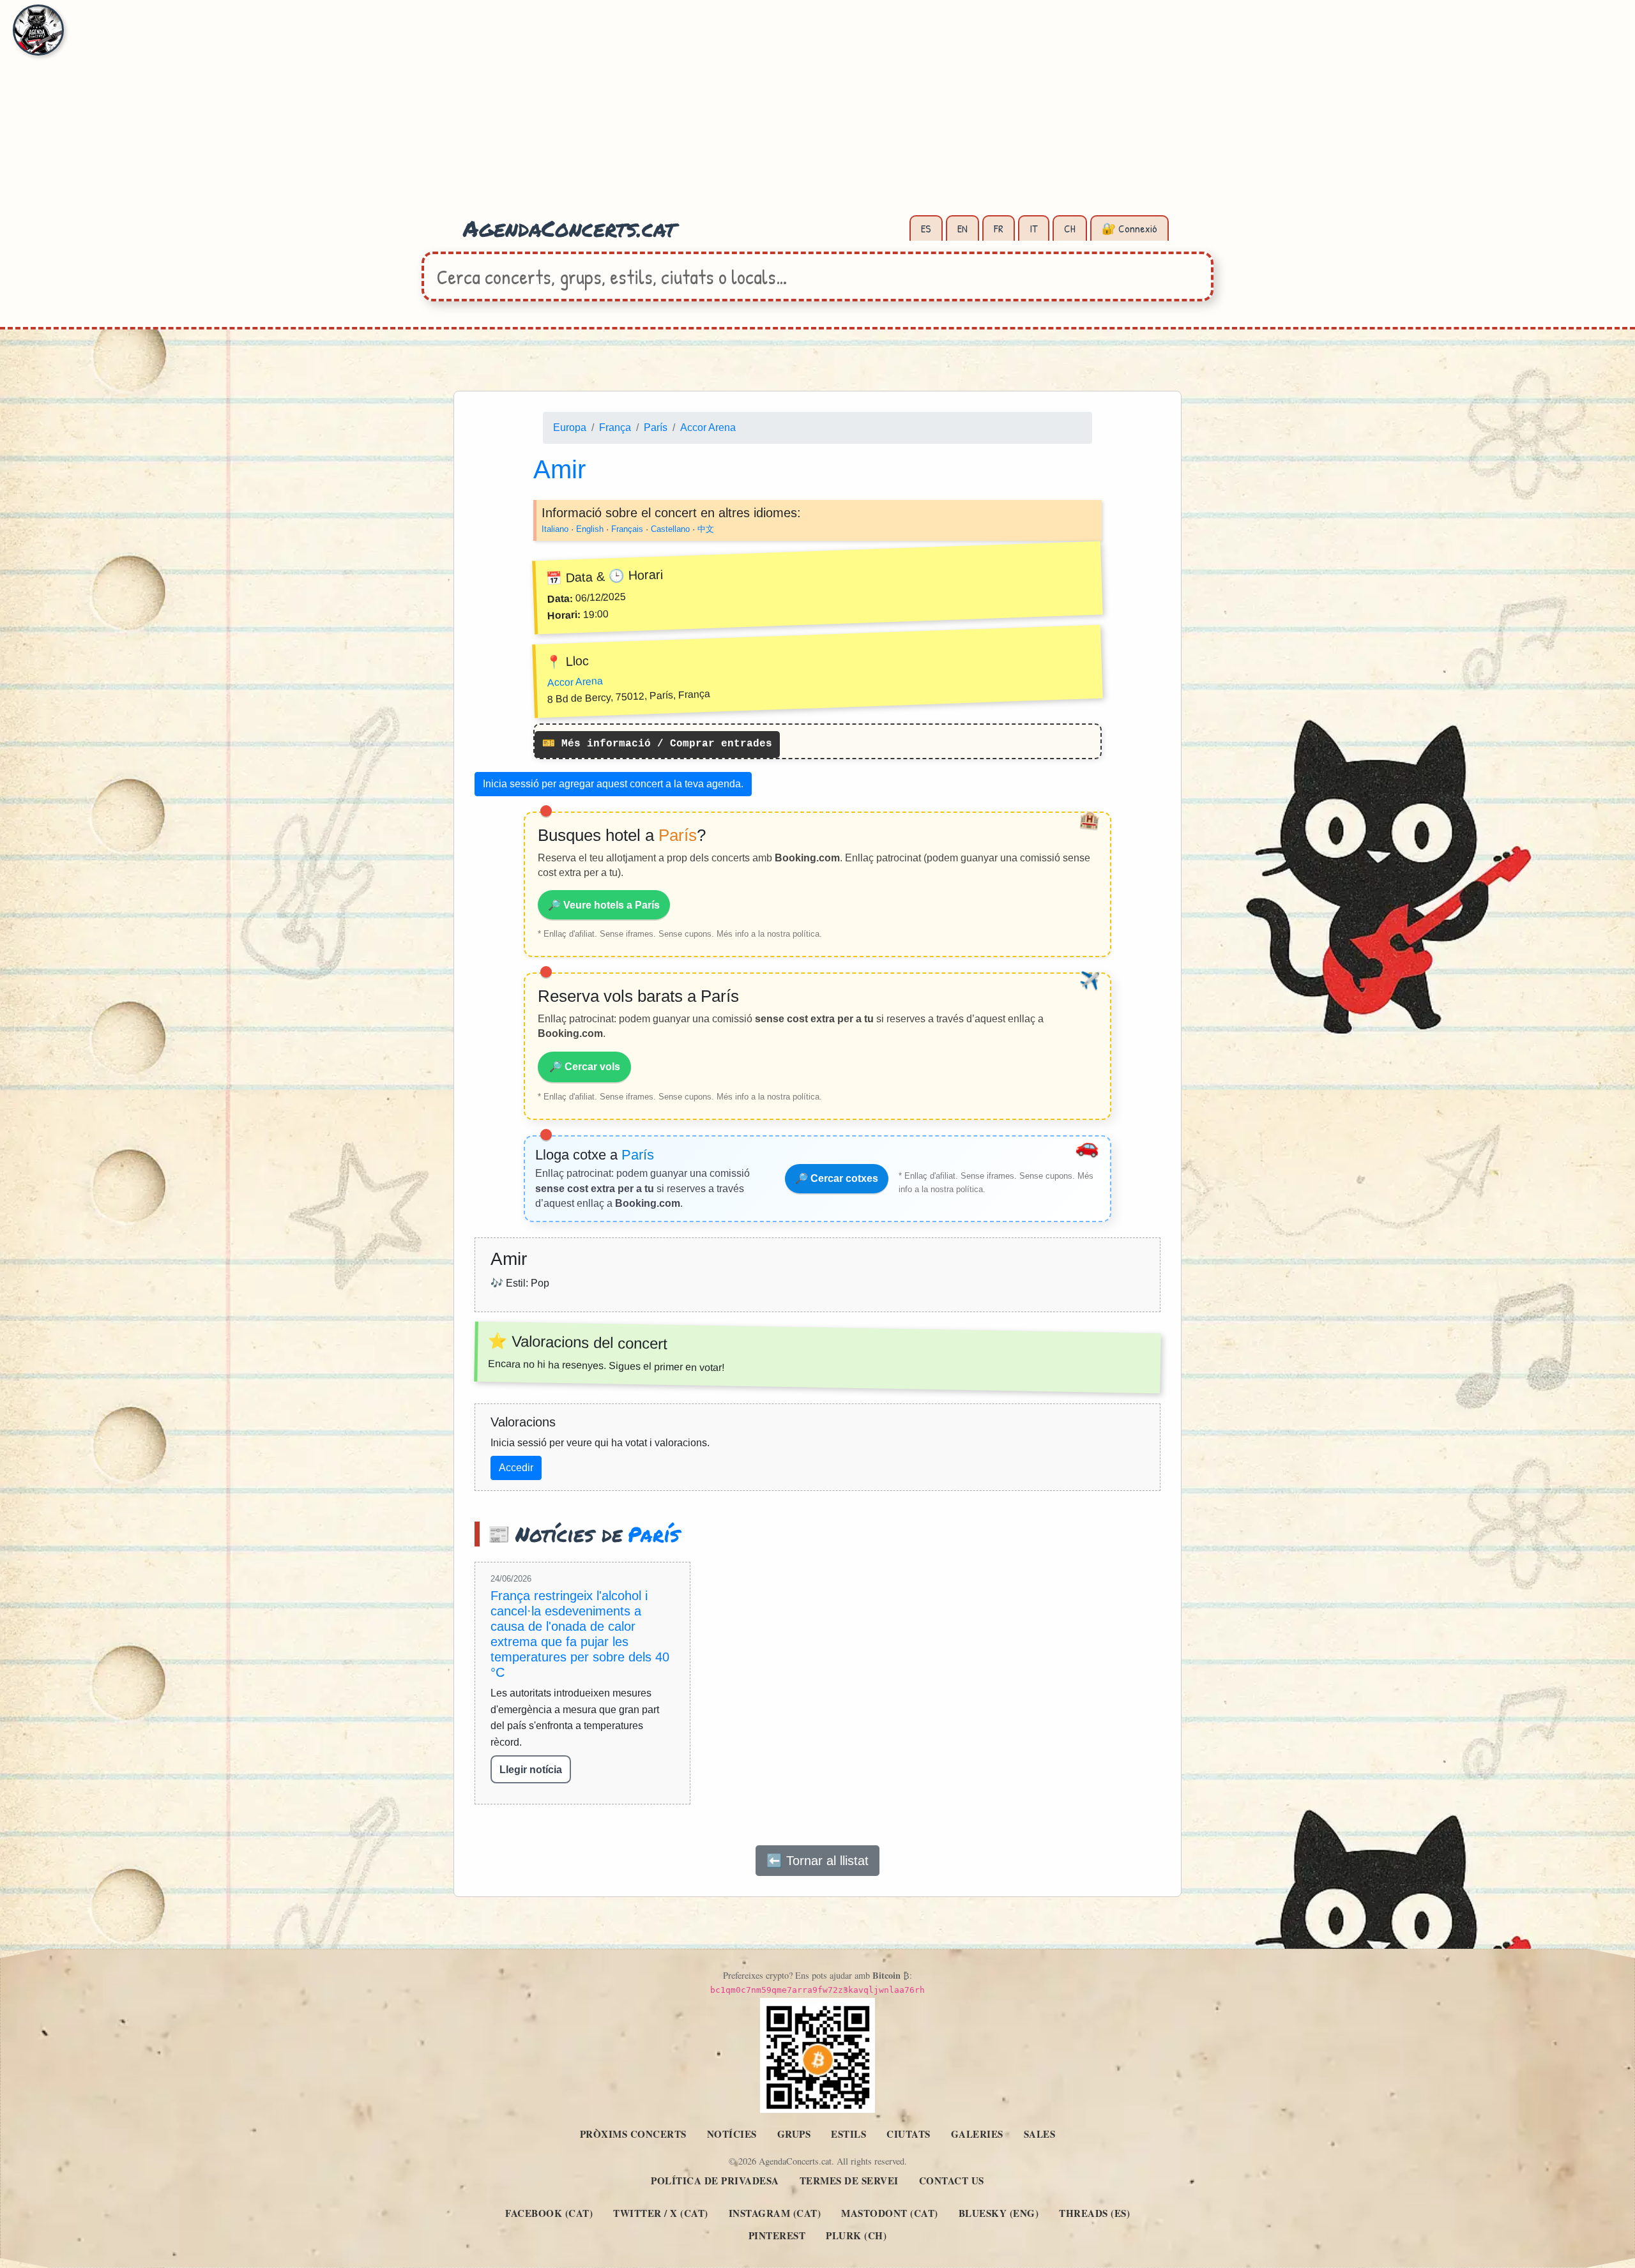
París (656, 427)
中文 (706, 529)
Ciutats (909, 2134)
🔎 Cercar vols (585, 1067)
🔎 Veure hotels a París (604, 905)
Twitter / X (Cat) (661, 2213)
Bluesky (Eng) (999, 2213)
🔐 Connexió (1129, 228)
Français (627, 529)
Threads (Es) (1094, 2213)
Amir (559, 469)
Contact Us (952, 2181)
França (615, 427)
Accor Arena (708, 427)
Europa (570, 427)
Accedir (516, 1468)
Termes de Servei (849, 2181)
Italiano (555, 529)
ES (926, 228)
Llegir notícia (531, 1770)
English (590, 529)
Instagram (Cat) (775, 2213)
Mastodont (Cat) (890, 2213)
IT (1034, 228)
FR (999, 228)
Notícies (732, 2134)
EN (962, 228)
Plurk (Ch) (856, 2235)
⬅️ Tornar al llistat (817, 1861)
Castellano (670, 529)
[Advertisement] (817, 115)
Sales (1040, 2134)
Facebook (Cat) (549, 2213)
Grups (794, 2134)
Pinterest (777, 2235)
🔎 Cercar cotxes (837, 1178)
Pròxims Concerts (633, 2134)
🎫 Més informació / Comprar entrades (657, 745)
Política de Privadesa (715, 2181)
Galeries (977, 2134)
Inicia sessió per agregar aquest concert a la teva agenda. (613, 784)
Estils (848, 2134)
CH (1070, 228)
